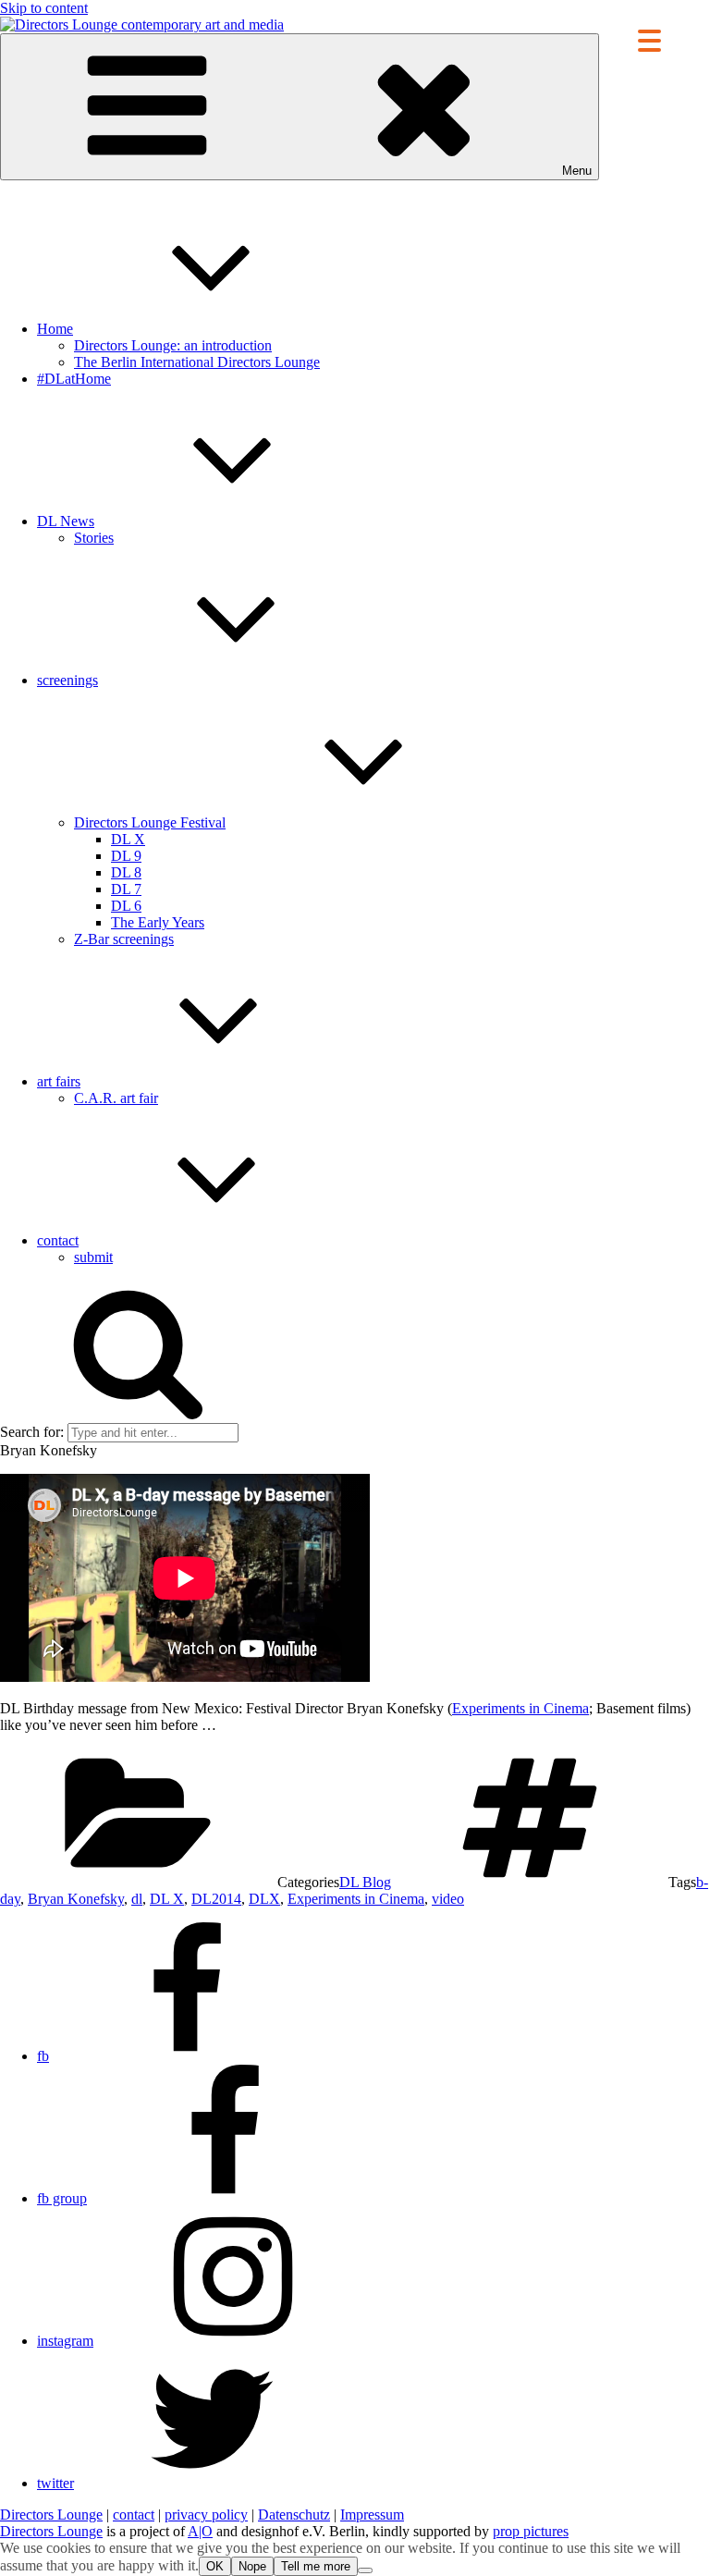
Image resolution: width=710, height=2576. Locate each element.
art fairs (59, 1081)
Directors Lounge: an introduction (173, 345)
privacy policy (206, 2515)
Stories (94, 538)
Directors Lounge (51, 2515)
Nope (252, 2566)
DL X (128, 839)
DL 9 (126, 856)
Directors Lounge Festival (150, 822)
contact (58, 1240)
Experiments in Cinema (520, 1708)
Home (55, 329)
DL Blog (365, 1882)
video (448, 1899)
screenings (67, 680)
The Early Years (158, 922)
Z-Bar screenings (124, 939)
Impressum (372, 2515)
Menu (577, 171)
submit (93, 1257)
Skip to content (44, 8)
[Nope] (365, 2570)
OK (215, 2566)
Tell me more (316, 2566)
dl (137, 1899)
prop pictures (531, 2531)
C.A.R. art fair (116, 1098)
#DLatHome (74, 379)
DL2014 (216, 1899)
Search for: (32, 1432)
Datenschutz (294, 2515)
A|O (200, 2531)
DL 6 (126, 906)
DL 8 (126, 872)
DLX (264, 1899)
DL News (66, 521)
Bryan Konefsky (76, 1899)
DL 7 (126, 889)
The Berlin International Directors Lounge (197, 362)
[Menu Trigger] (649, 39)
